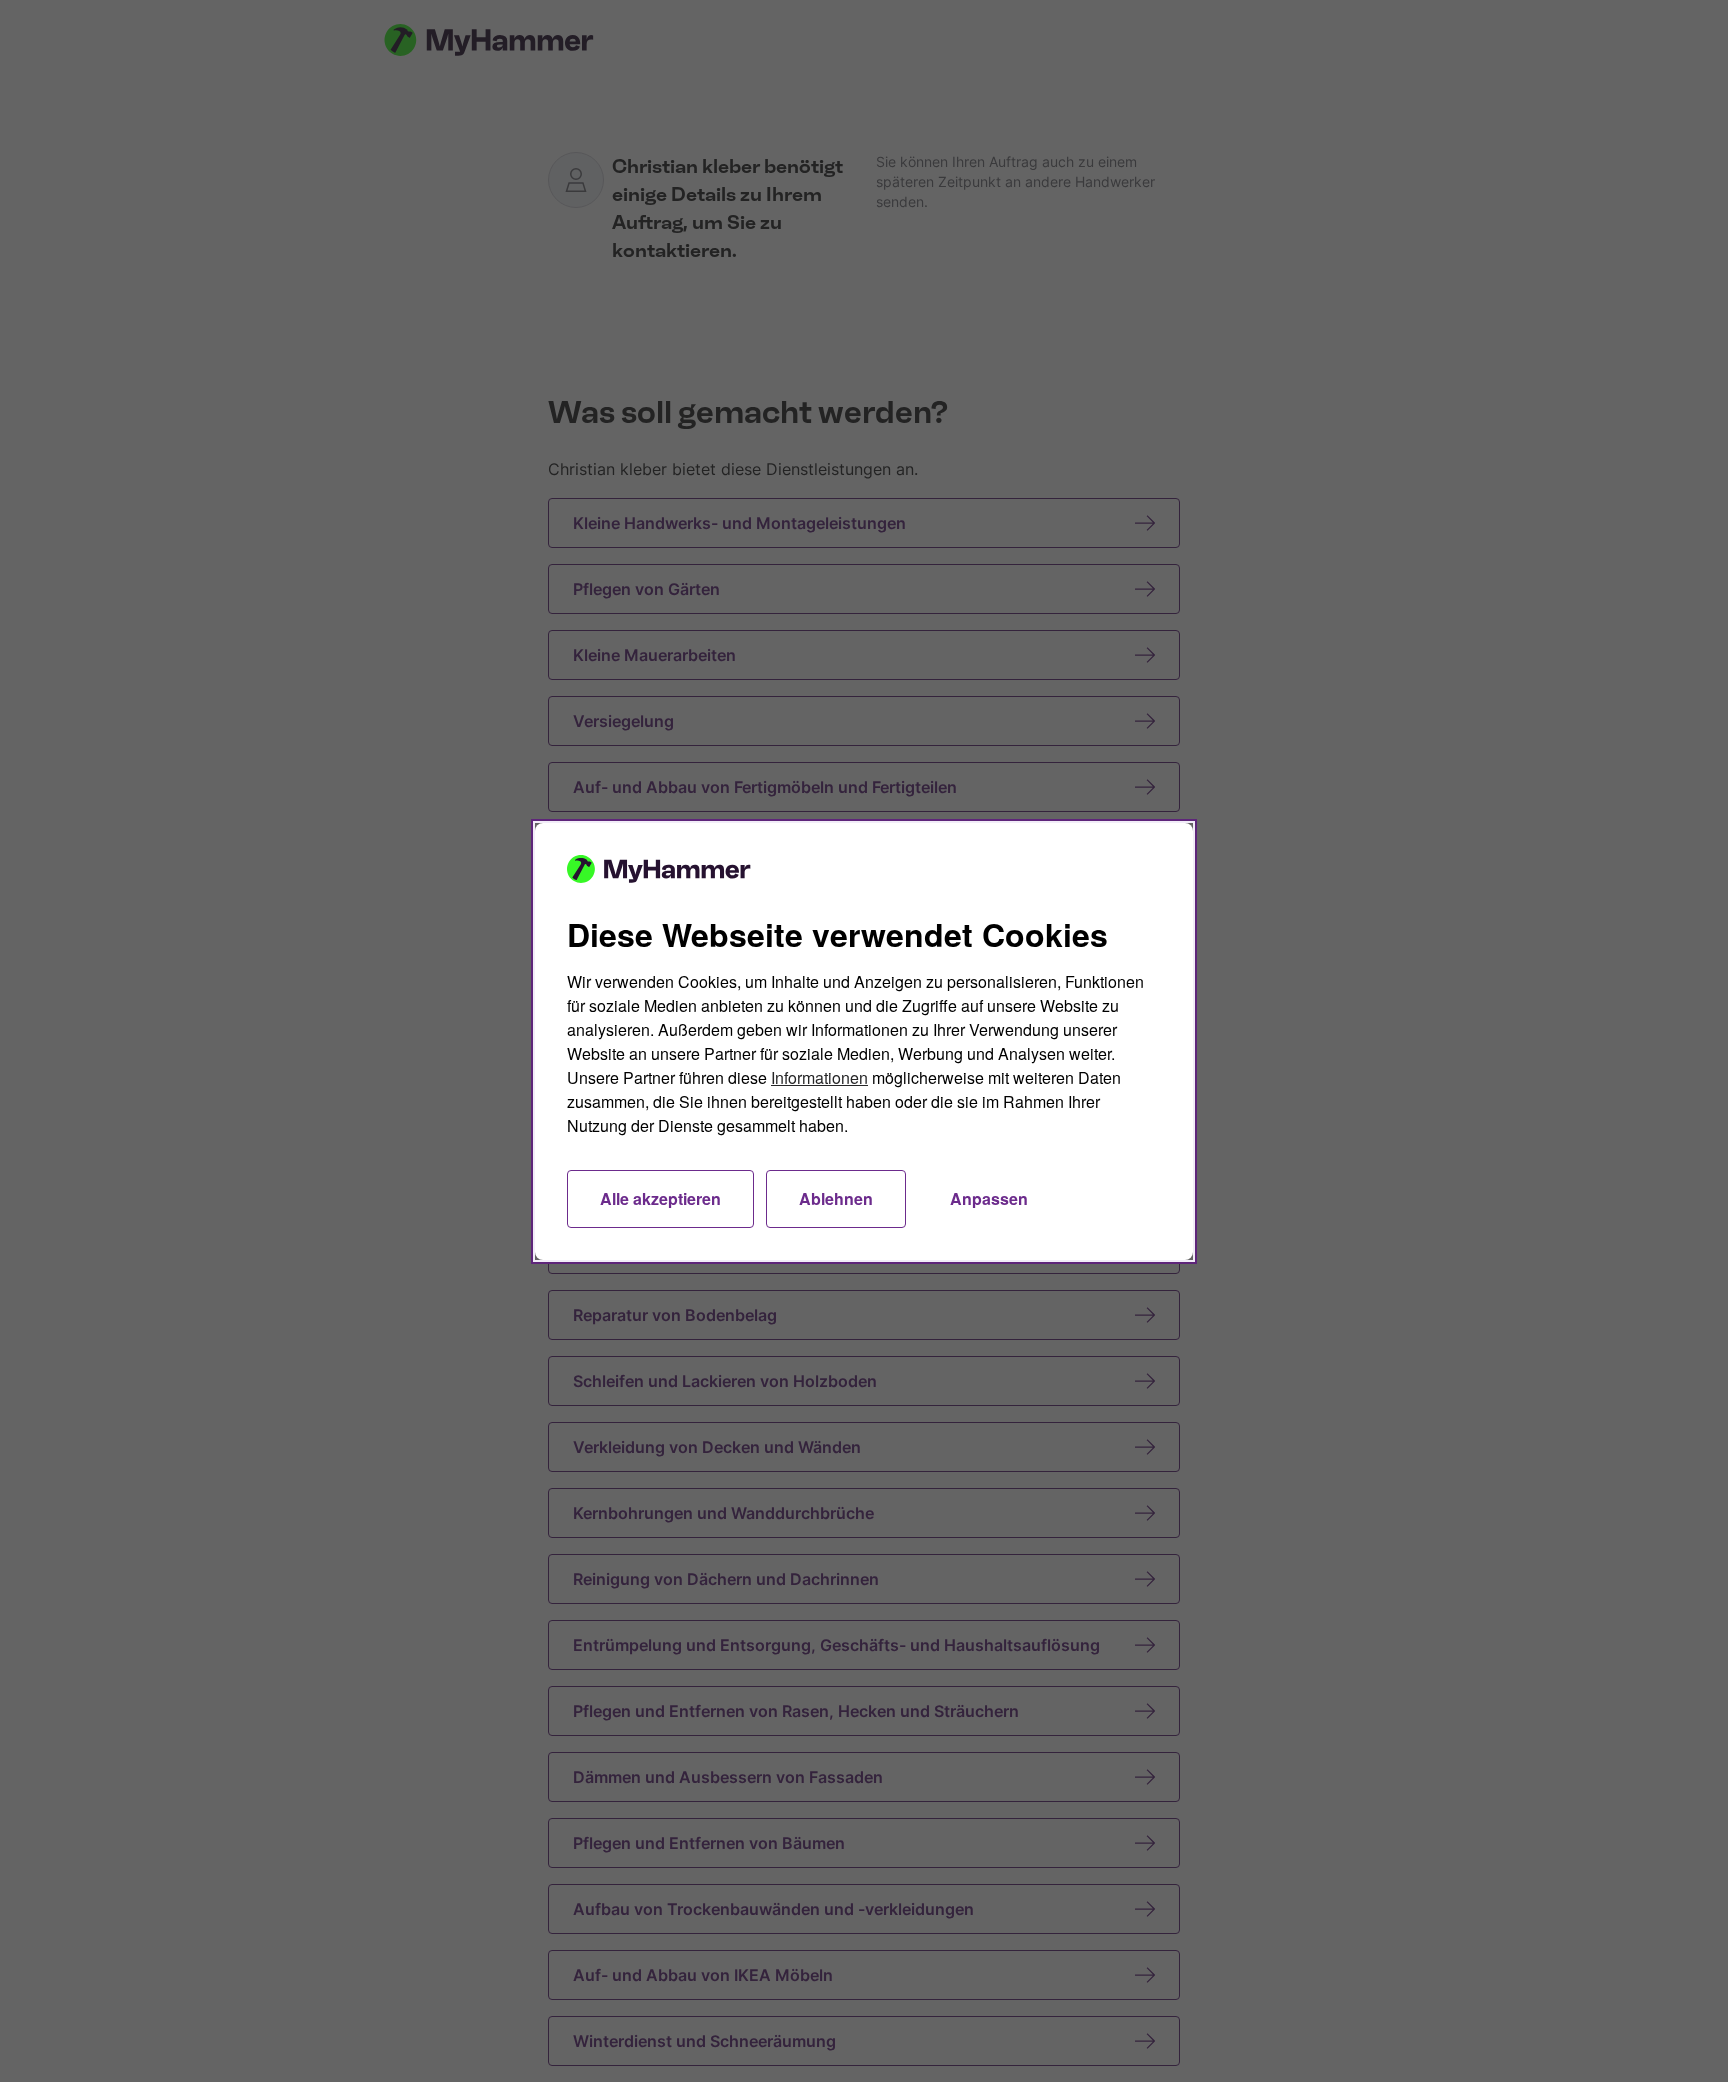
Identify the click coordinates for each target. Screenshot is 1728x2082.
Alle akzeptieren (660, 1198)
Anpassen (989, 1198)
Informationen (819, 1077)
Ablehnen (836, 1198)
